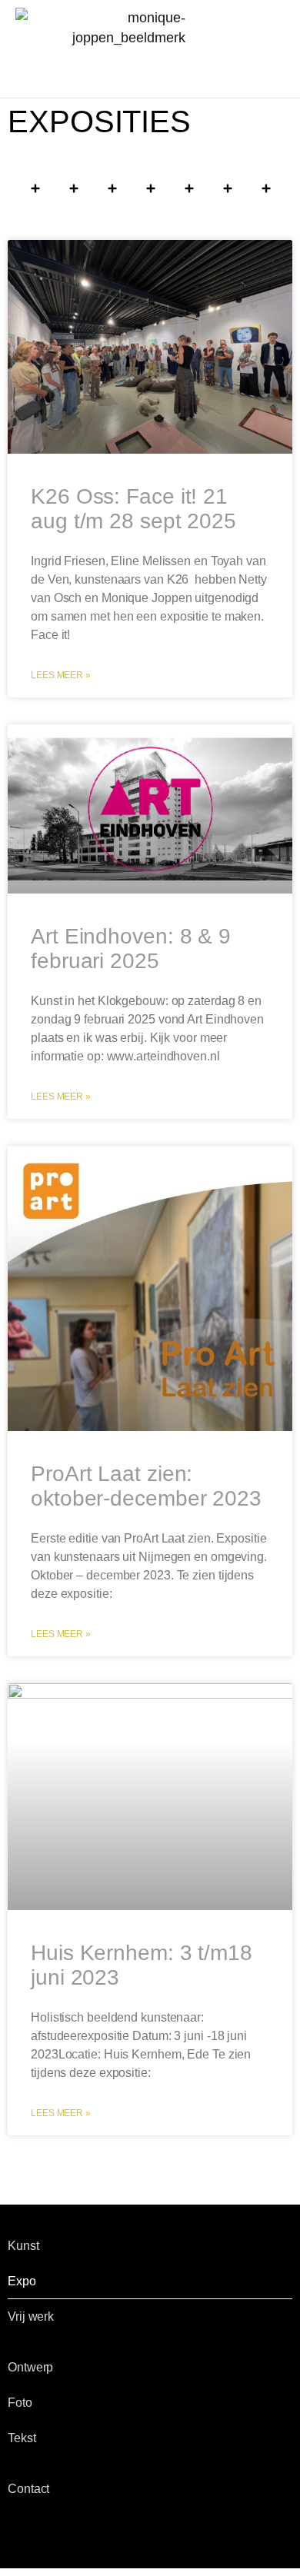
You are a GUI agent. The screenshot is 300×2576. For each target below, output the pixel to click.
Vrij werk (31, 2316)
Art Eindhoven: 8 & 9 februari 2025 (131, 949)
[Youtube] (43, 2535)
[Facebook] (17, 2535)
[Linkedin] (95, 2535)
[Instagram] (69, 2535)
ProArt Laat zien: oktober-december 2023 (146, 1486)
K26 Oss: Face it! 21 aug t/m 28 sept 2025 (133, 509)
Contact (28, 2489)
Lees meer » (61, 675)
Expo (22, 2281)
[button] (150, 66)
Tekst (22, 2438)
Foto (20, 2403)
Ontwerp (30, 2367)
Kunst (23, 2246)
